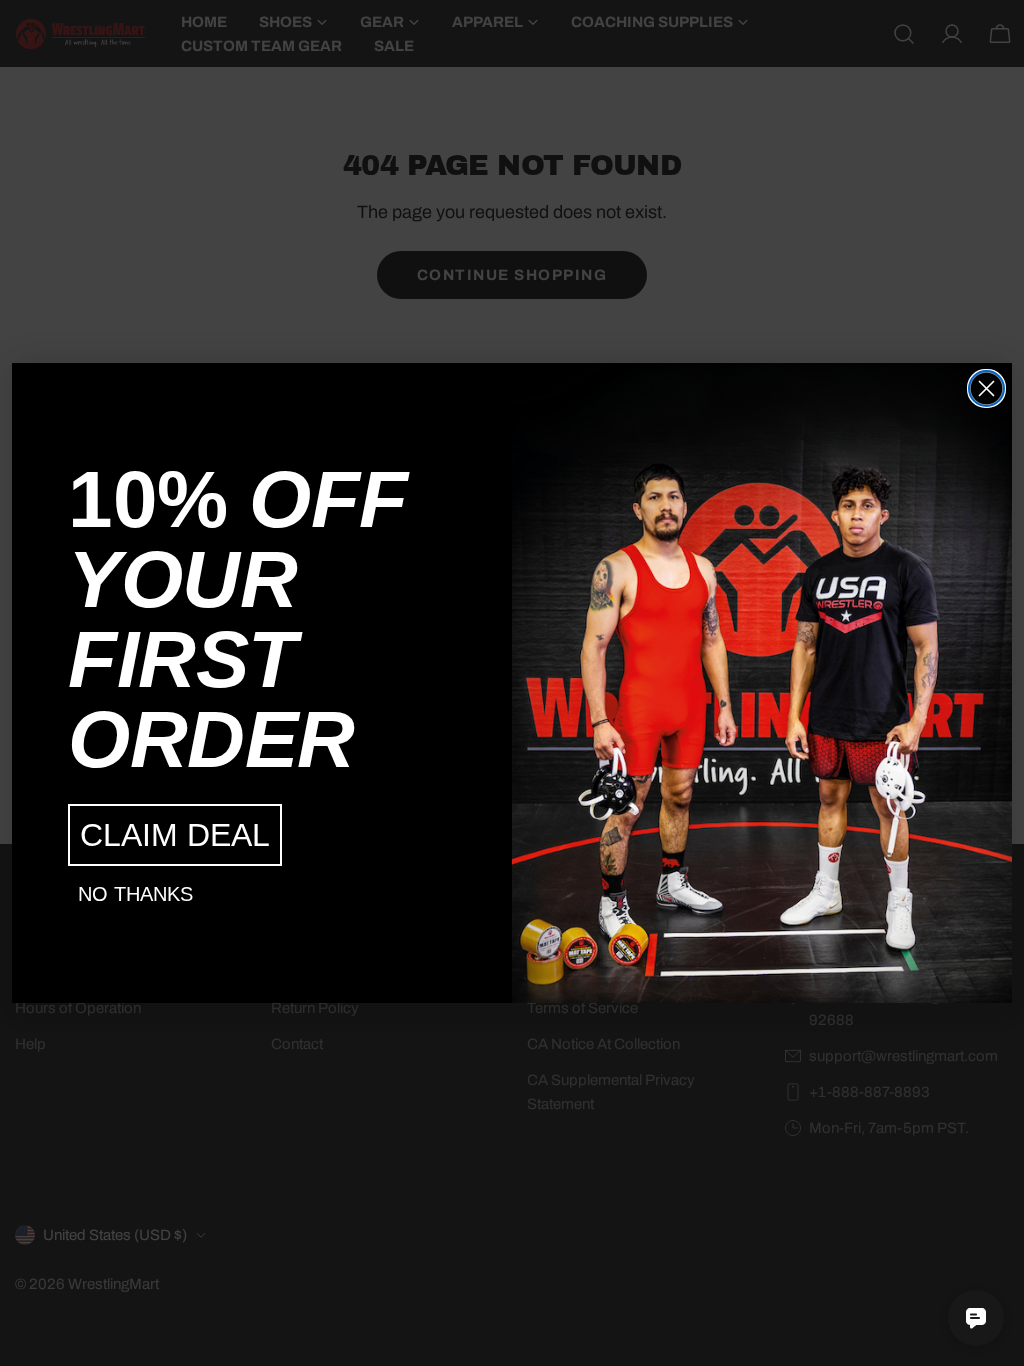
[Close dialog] (986, 388)
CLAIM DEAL (175, 835)
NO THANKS (135, 894)
